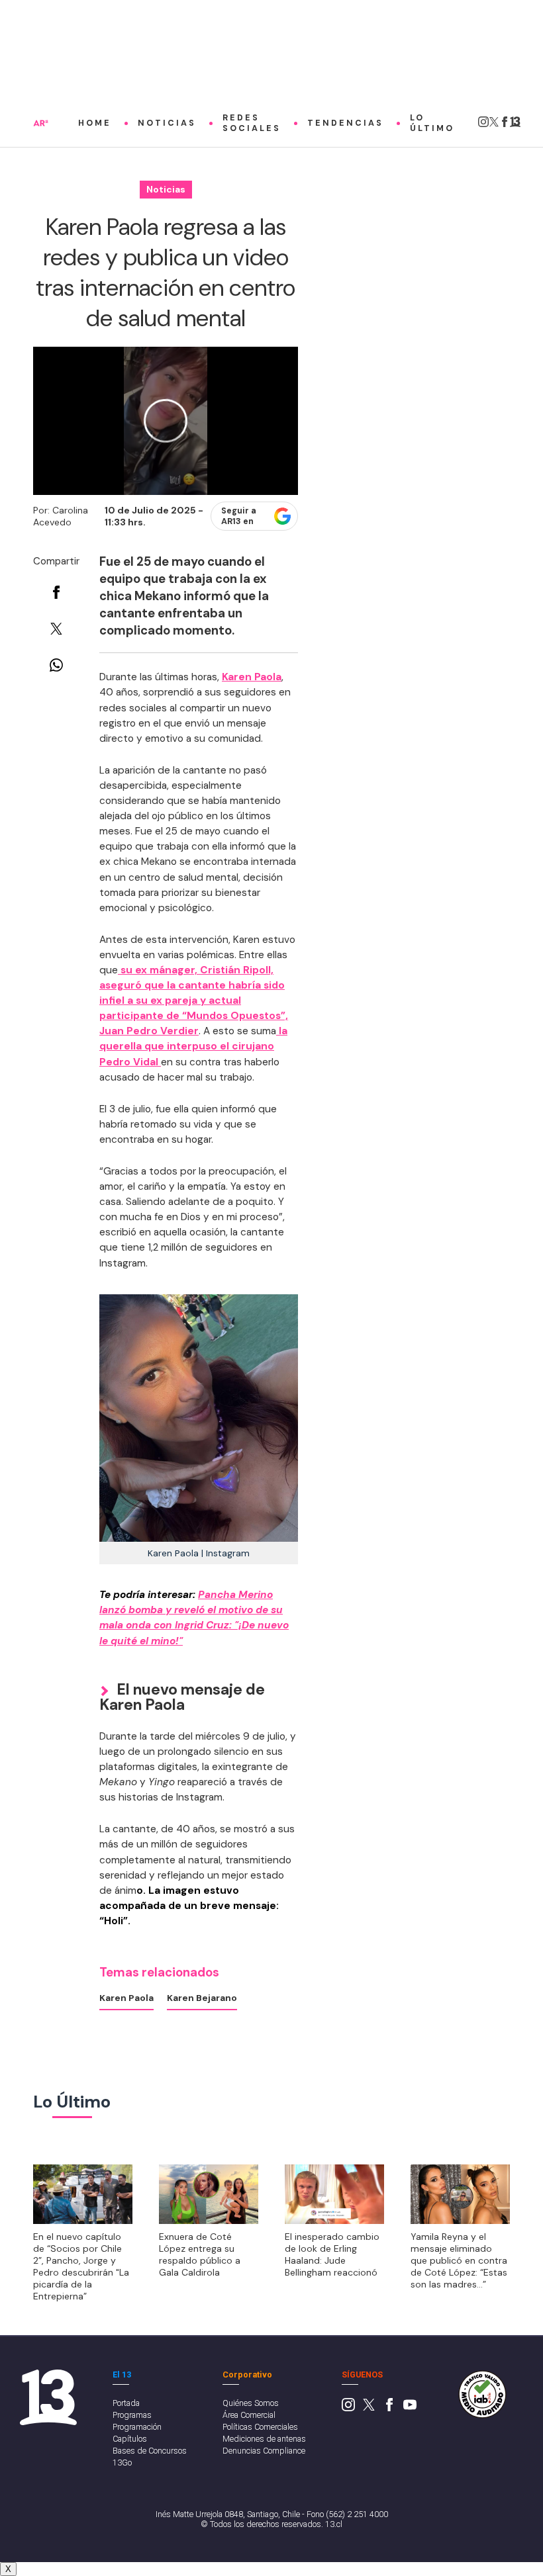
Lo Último (432, 123)
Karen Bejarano (202, 1998)
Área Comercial (249, 2415)
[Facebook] (505, 125)
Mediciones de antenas (264, 2439)
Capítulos (130, 2439)
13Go (122, 2463)
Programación (137, 2427)
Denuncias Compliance (264, 2451)
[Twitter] (494, 125)
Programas (132, 2415)
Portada (126, 2403)
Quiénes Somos (251, 2403)
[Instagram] (483, 125)
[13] (515, 125)
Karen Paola (252, 677)
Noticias (167, 123)
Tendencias (345, 123)
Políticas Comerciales (260, 2427)
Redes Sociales (252, 123)
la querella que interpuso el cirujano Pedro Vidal (193, 1046)
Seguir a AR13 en (239, 516)
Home (95, 123)
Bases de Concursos (150, 2451)
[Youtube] (410, 2408)
